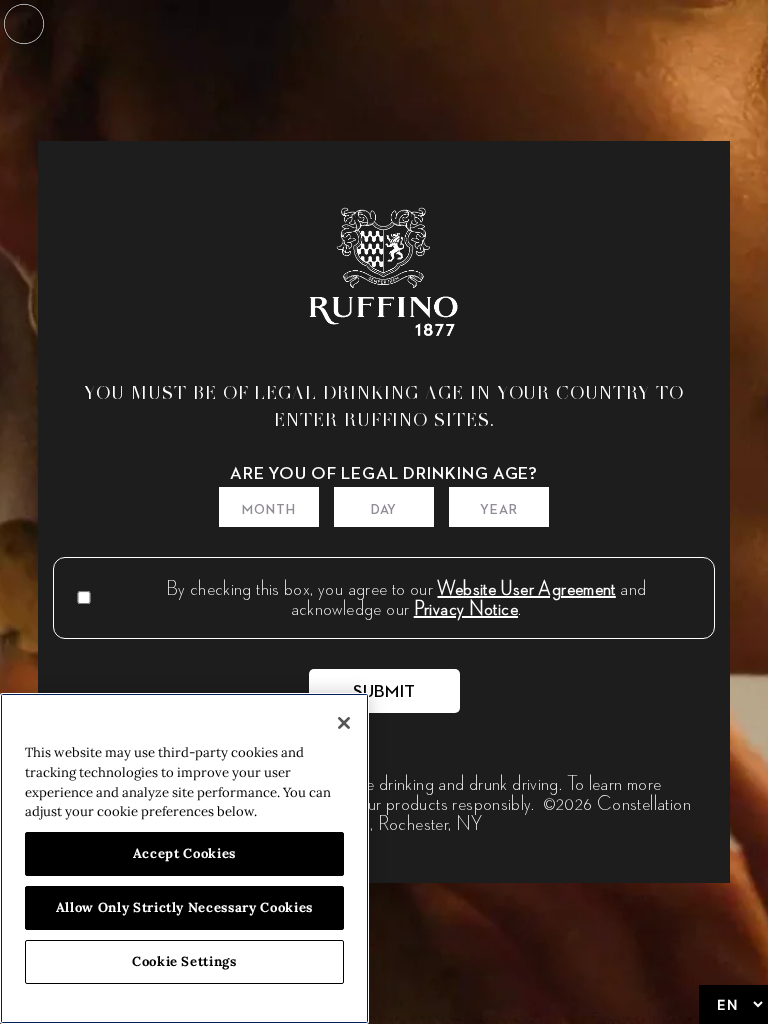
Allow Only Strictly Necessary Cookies (184, 907)
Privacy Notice (466, 608)
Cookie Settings (184, 961)
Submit (384, 691)
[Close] (344, 723)
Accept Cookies (184, 853)
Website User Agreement (526, 588)
